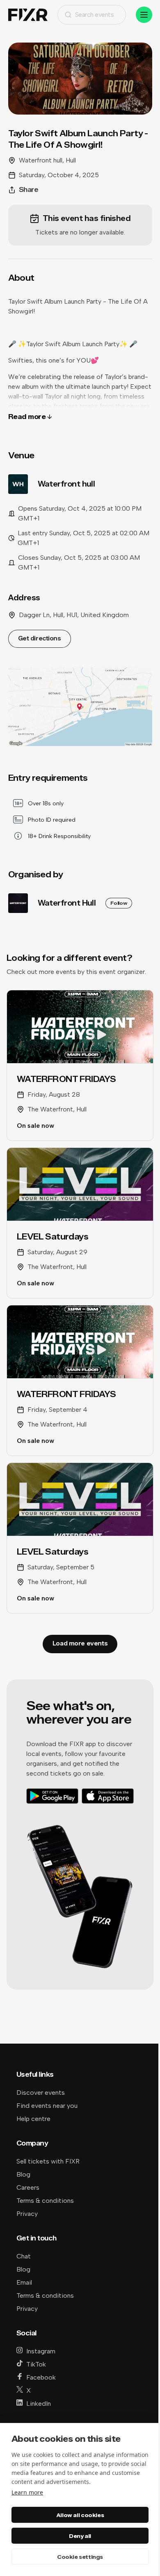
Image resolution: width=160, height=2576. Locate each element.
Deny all (80, 2536)
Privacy (27, 2214)
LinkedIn (39, 2404)
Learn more (27, 2492)
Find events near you (47, 2106)
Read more (27, 417)
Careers (28, 2187)
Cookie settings (80, 2557)
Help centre (33, 2119)
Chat (24, 2256)
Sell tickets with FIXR (48, 2161)
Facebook (41, 2377)
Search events (95, 15)
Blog (23, 2174)
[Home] (28, 15)
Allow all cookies (80, 2515)
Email (24, 2282)
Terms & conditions (45, 2201)
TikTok (36, 2364)
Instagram (41, 2351)
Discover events (41, 2093)
